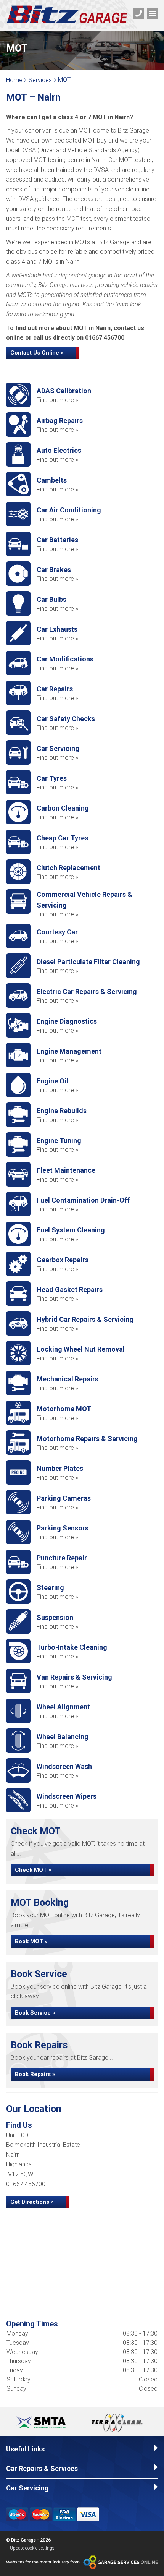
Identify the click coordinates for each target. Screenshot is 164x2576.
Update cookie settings (32, 2548)
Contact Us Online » (37, 353)
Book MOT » (31, 1941)
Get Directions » (32, 2202)
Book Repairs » (35, 2074)
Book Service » (35, 2013)
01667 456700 (105, 338)
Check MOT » (33, 1870)
